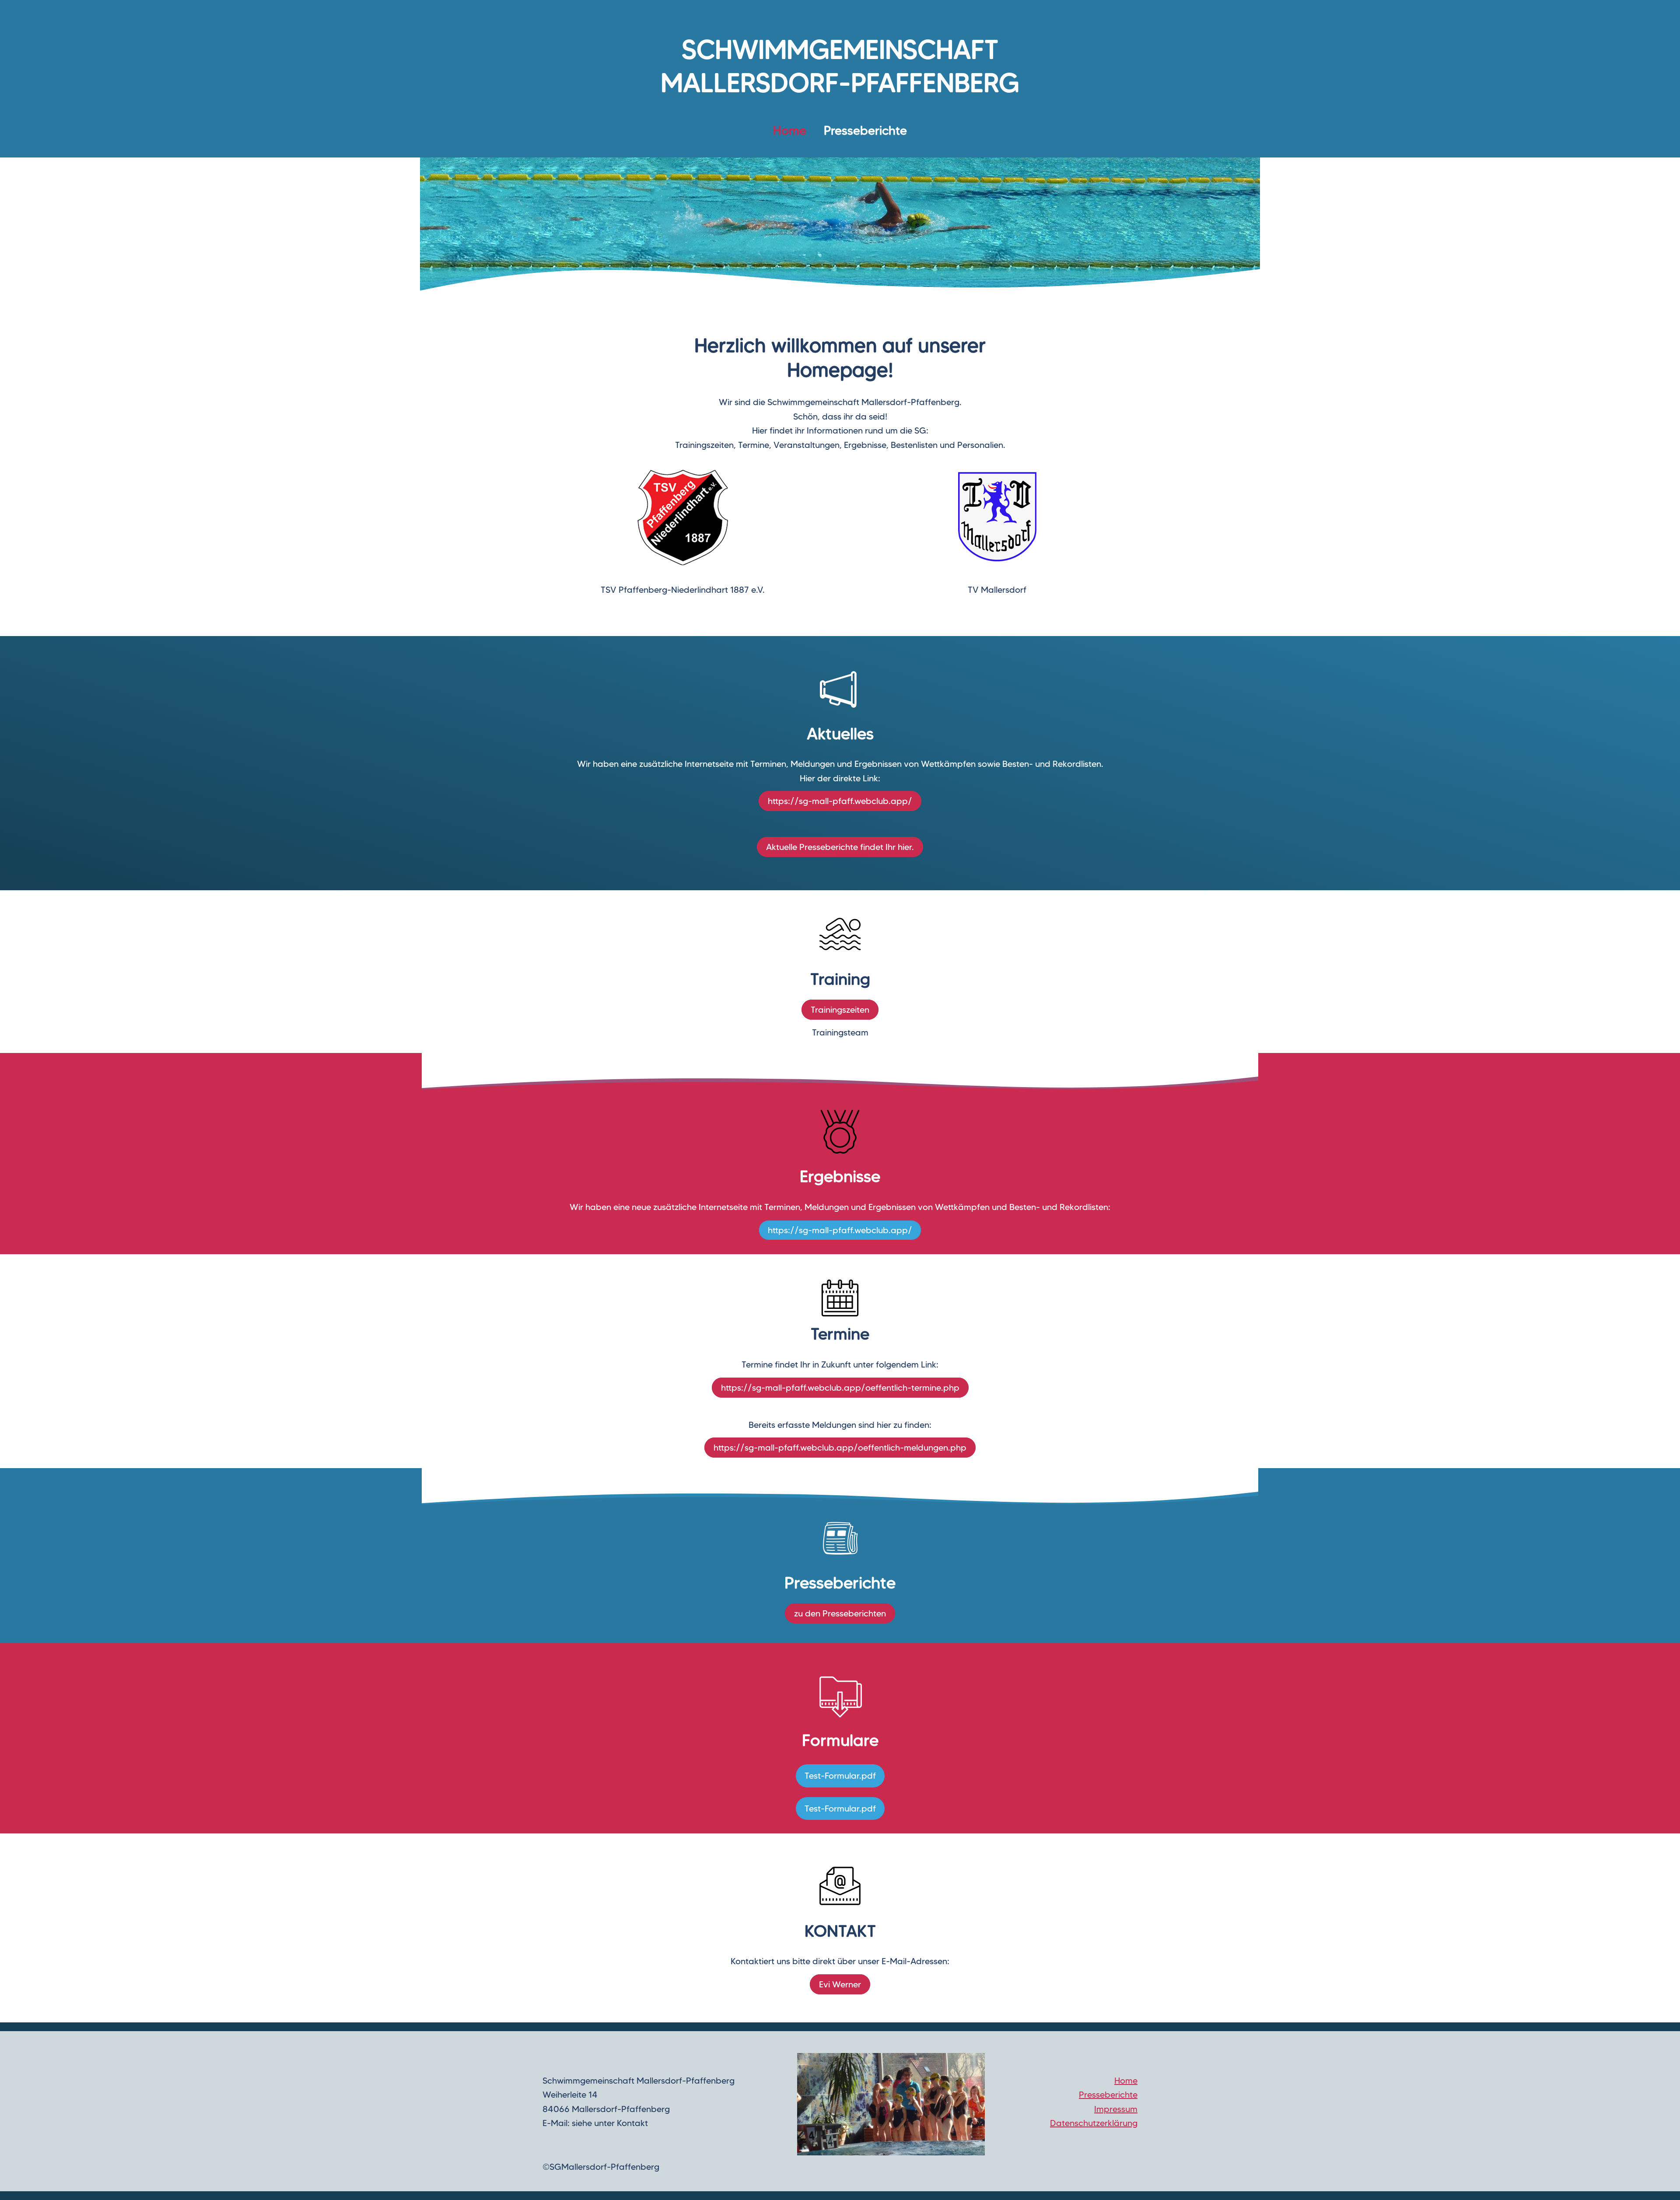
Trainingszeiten (840, 1010)
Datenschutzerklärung (1094, 2123)
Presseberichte (865, 130)
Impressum (1116, 2109)
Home (1126, 2081)
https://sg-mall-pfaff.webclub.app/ (840, 801)
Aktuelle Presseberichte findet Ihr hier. (840, 847)
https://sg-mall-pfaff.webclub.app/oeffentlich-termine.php (840, 1388)
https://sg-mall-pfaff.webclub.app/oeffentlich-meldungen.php (840, 1448)
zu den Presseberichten (840, 1613)
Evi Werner (840, 1984)
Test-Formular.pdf (840, 1776)
